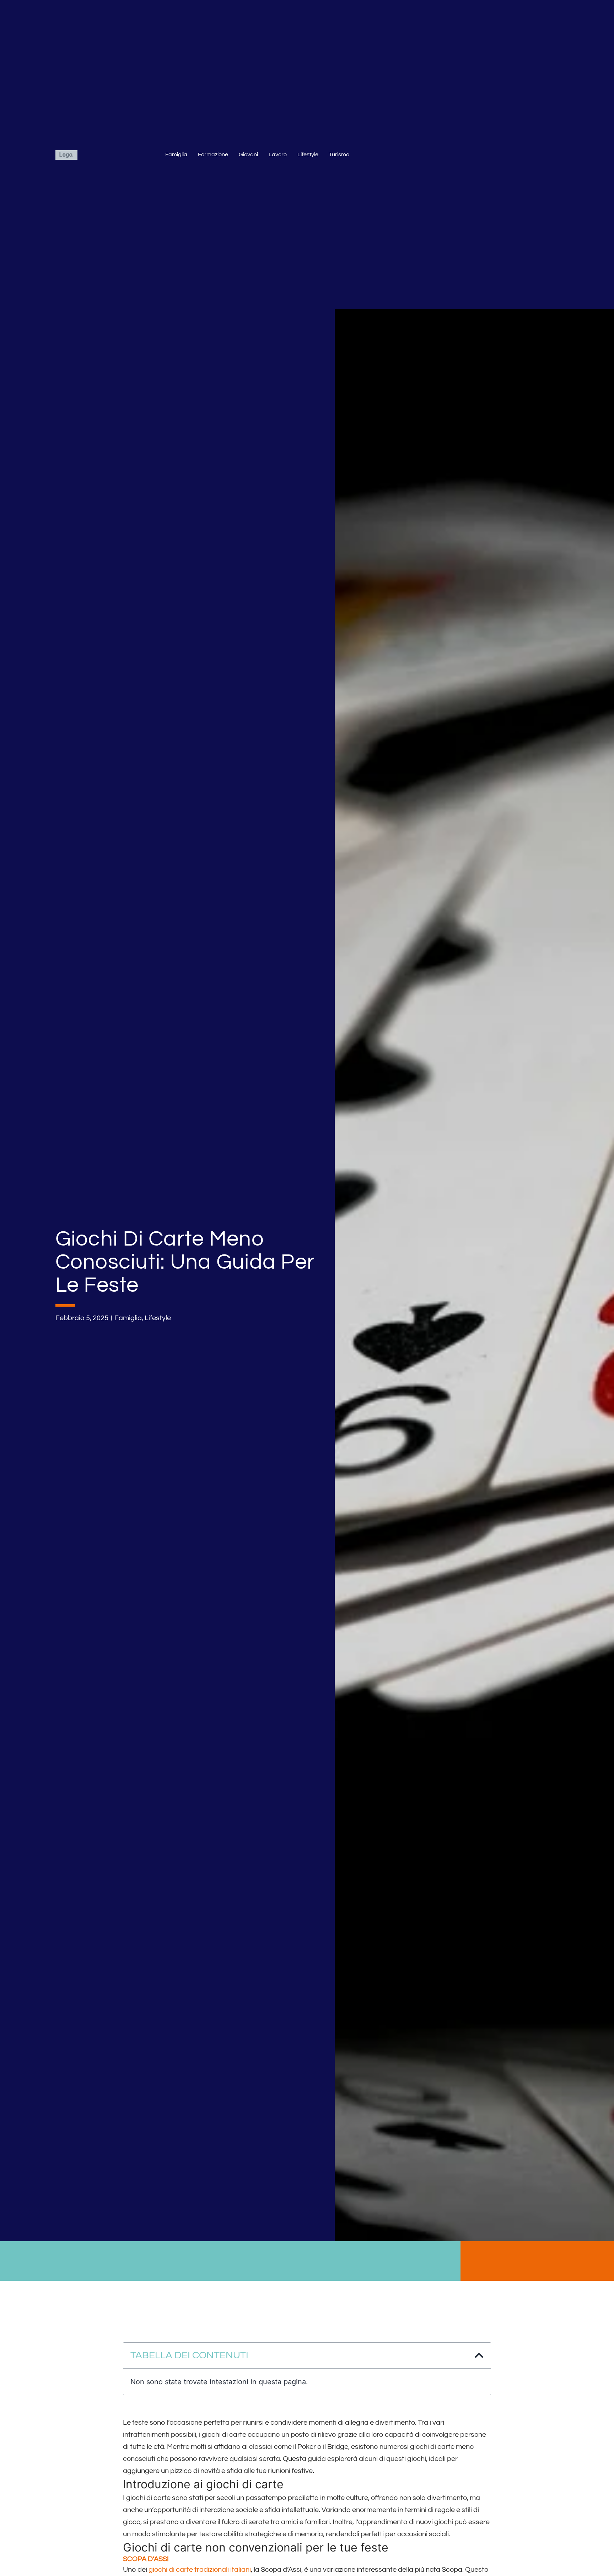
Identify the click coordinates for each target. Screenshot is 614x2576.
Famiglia (176, 154)
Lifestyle (308, 154)
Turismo (339, 154)
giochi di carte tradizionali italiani (200, 2570)
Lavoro (278, 154)
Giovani (248, 154)
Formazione (213, 154)
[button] (479, 2355)
